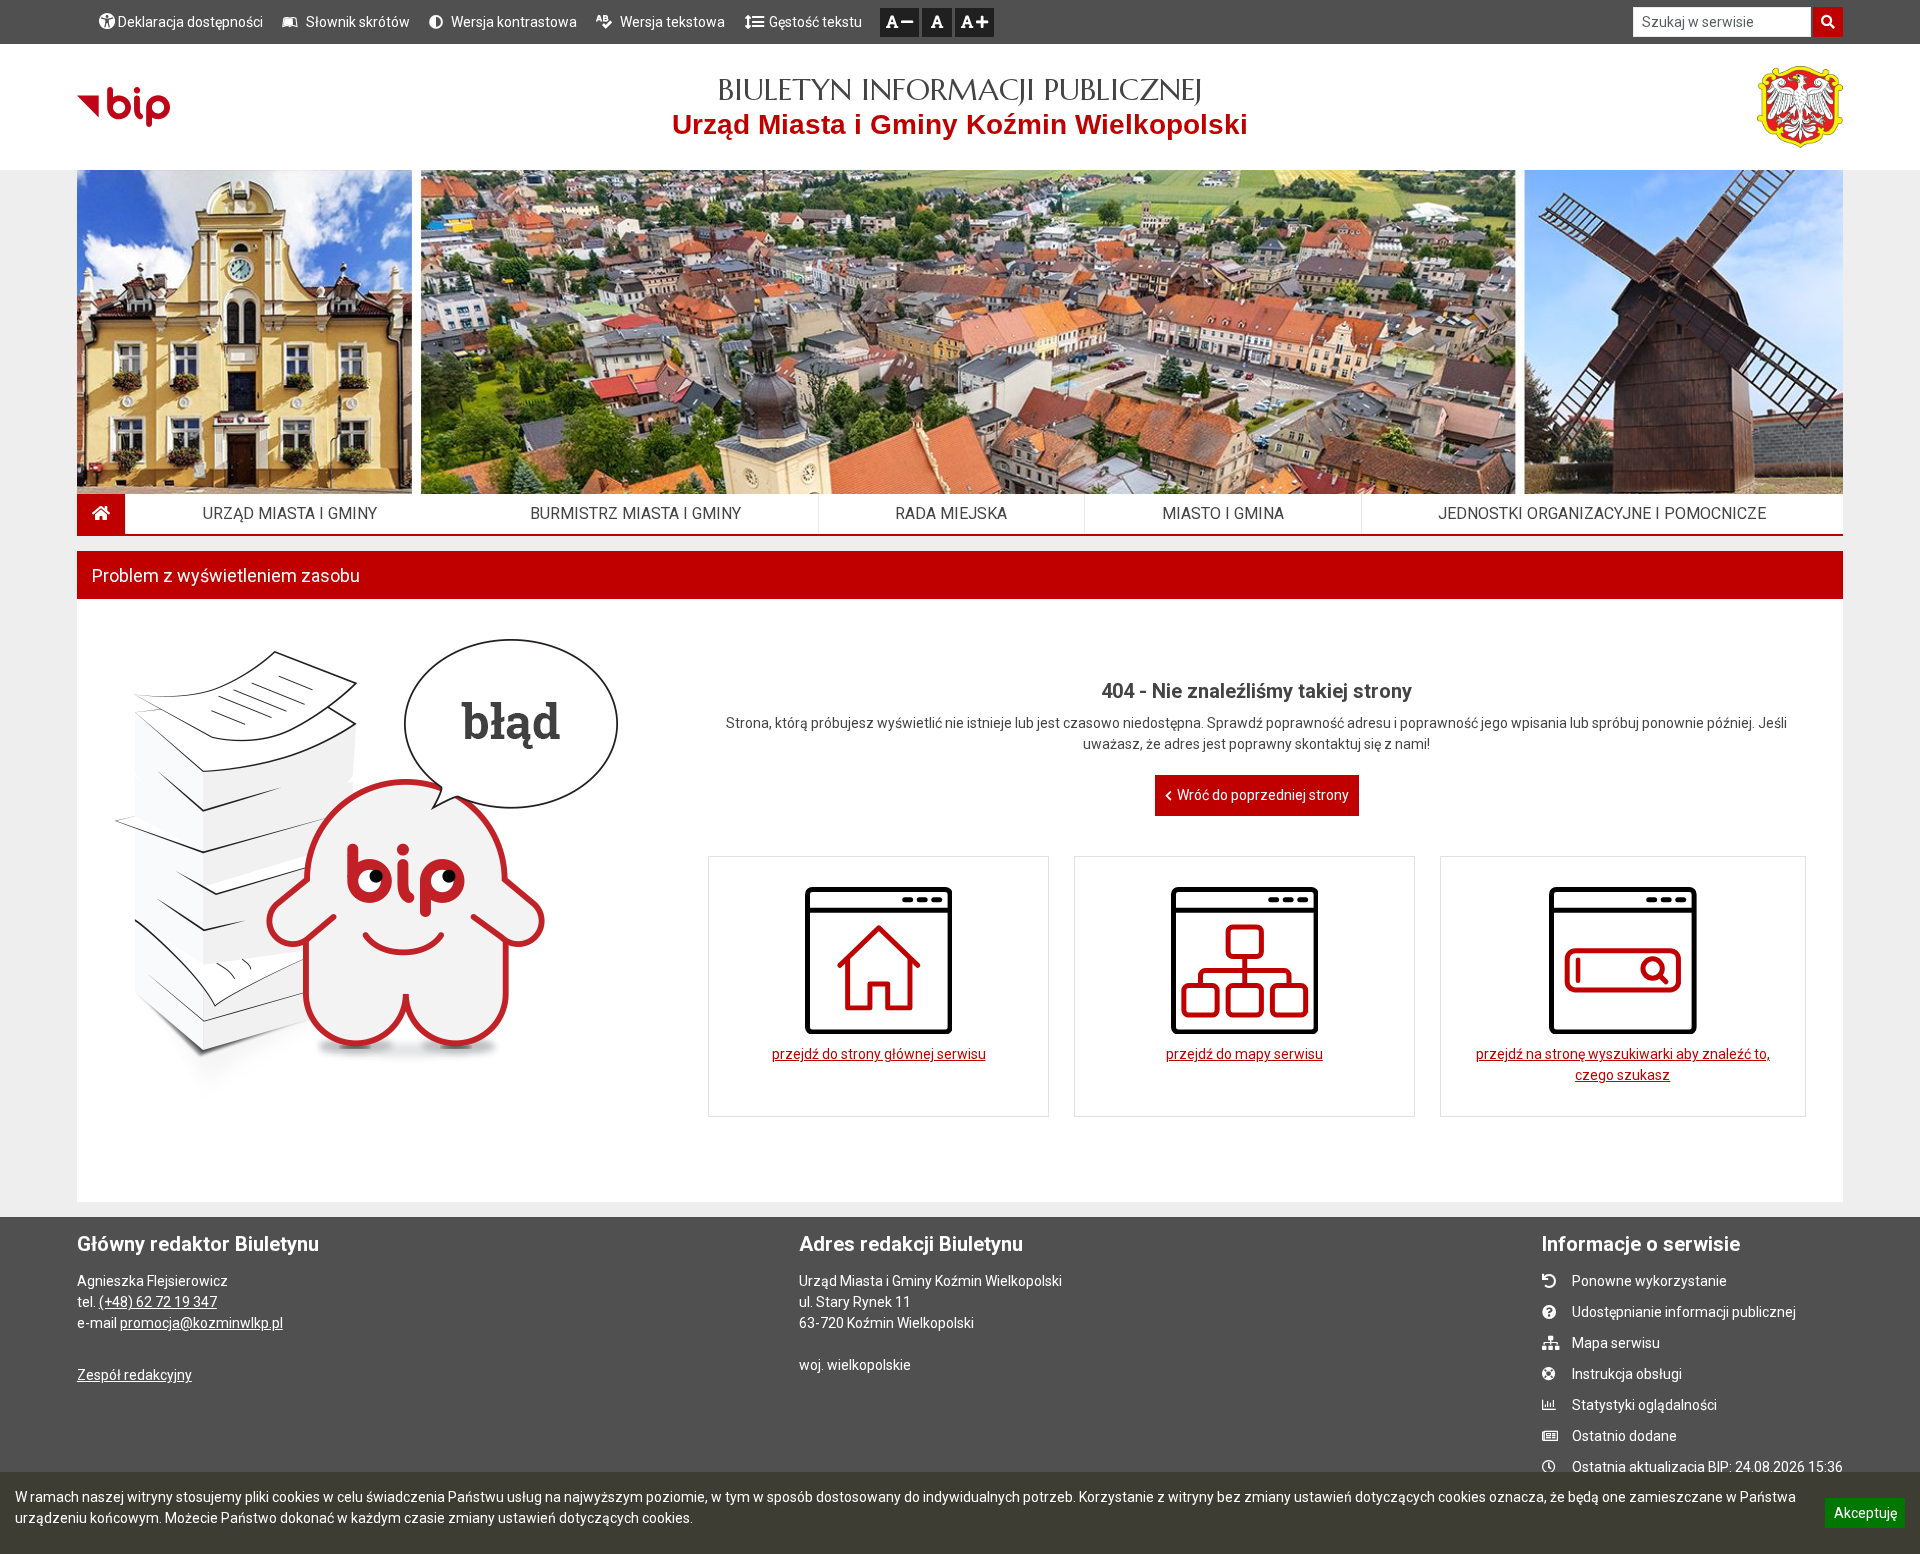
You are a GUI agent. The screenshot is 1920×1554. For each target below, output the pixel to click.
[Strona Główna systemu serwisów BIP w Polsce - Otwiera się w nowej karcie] (123, 107)
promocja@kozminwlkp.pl (201, 1323)
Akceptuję (1865, 1516)
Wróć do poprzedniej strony (1263, 795)
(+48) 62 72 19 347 (158, 1302)
